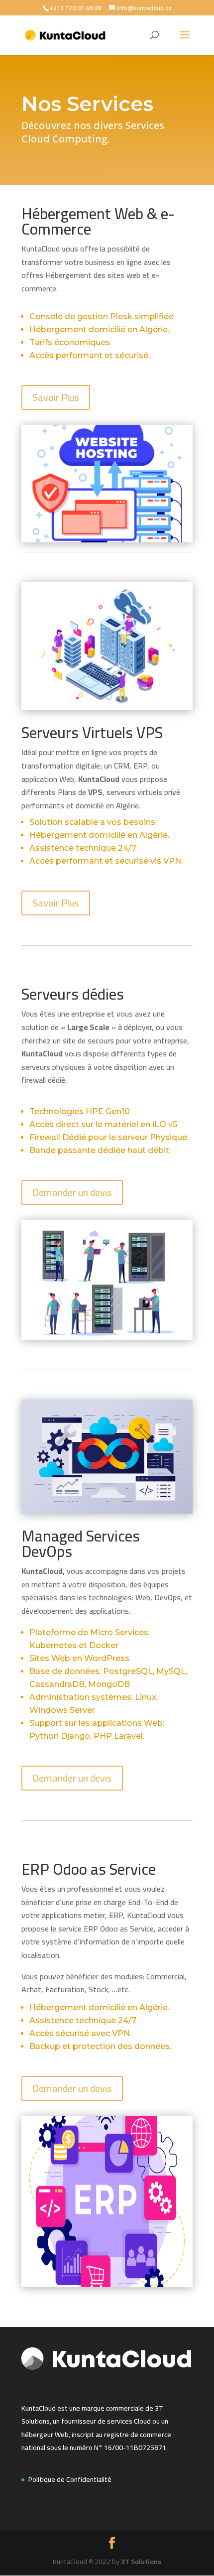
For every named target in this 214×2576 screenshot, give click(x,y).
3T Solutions (141, 2562)
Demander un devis (72, 1192)
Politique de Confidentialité (70, 2479)
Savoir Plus (56, 397)
